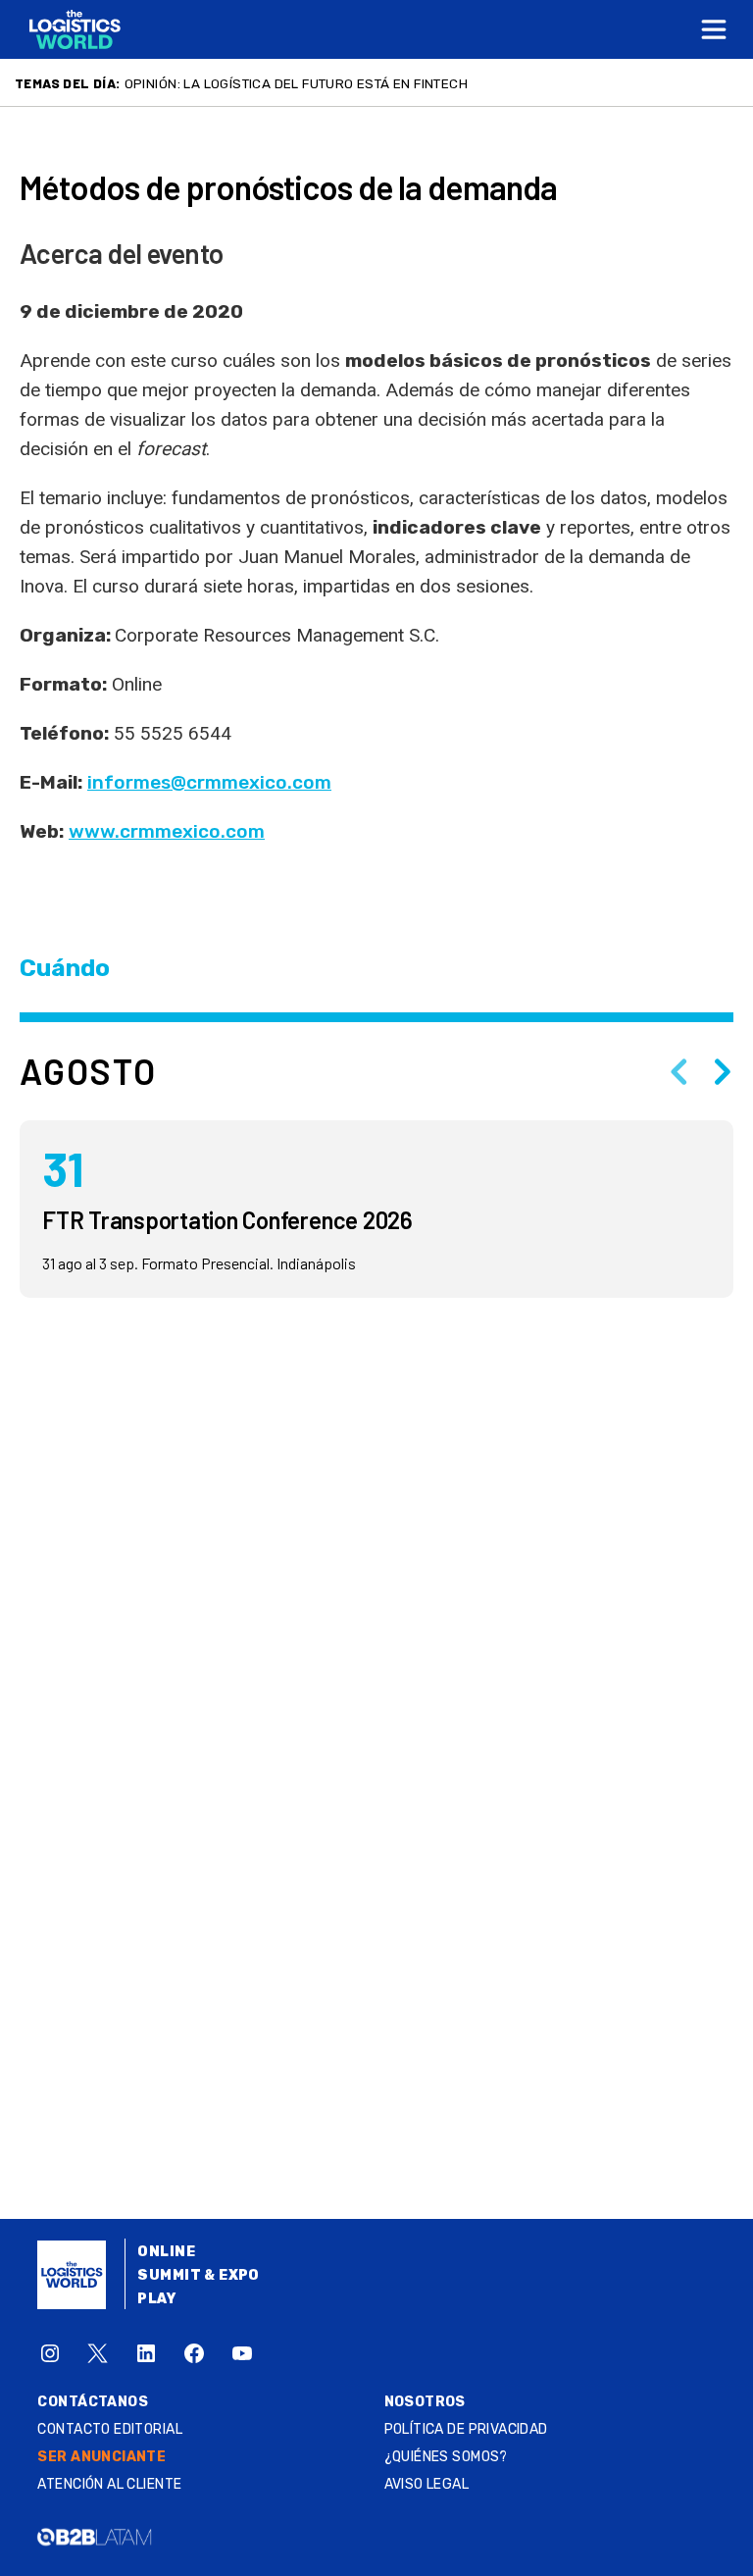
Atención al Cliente (109, 2484)
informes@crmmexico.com (209, 782)
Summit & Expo (198, 2275)
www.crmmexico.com (167, 831)
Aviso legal (427, 2484)
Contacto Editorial (110, 2429)
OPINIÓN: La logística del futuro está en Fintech (296, 83)
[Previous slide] (678, 1071)
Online (166, 2252)
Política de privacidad (466, 2429)
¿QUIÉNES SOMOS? (446, 2457)
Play (156, 2299)
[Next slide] (723, 1071)
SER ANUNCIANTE (101, 2457)
